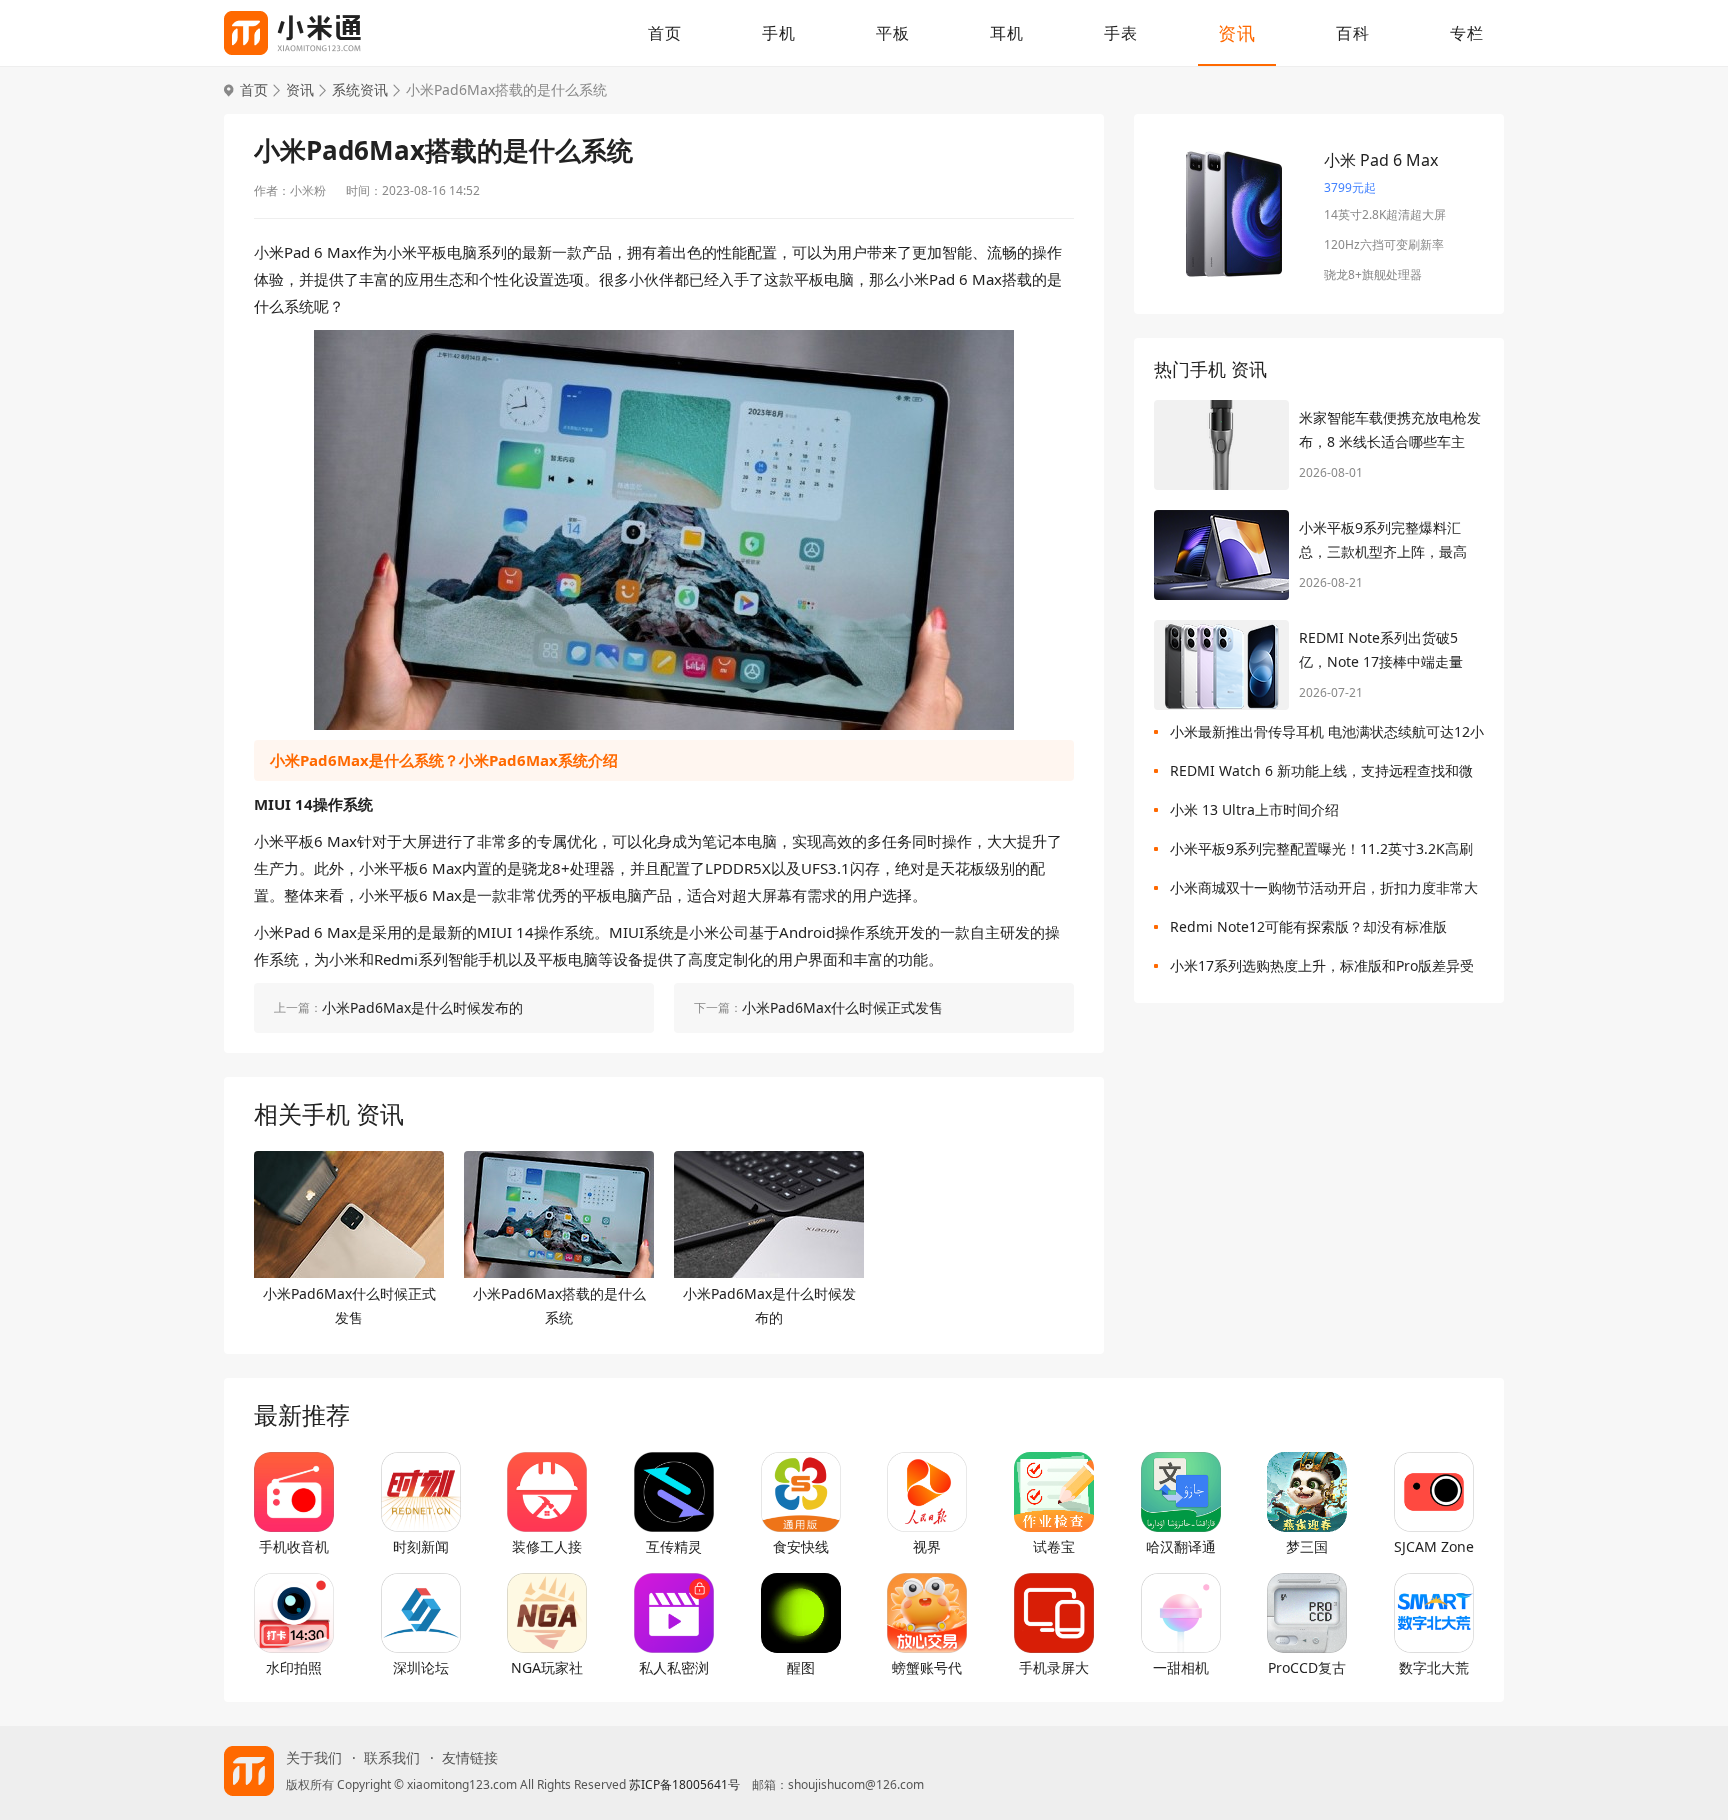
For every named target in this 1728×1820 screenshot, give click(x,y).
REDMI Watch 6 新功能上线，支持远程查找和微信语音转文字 (1321, 774)
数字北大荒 (1434, 1667)
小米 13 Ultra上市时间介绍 (1254, 809)
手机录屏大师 (1054, 1668)
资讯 (1237, 33)
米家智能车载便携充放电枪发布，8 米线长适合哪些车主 (1390, 429)
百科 (1353, 33)
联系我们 (392, 1758)
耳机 (1007, 33)
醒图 (801, 1667)
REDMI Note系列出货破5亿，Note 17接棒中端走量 (1381, 649)
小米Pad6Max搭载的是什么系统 (559, 1305)
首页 (665, 33)
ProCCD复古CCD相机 (1307, 1668)
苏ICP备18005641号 (684, 1784)
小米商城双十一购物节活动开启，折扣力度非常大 (1324, 887)
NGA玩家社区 (547, 1668)
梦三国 (1307, 1546)
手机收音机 (294, 1546)
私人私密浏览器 (674, 1668)
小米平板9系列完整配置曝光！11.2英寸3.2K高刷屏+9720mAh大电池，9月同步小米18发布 (1321, 852)
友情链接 (470, 1758)
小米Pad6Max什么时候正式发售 (349, 1305)
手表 (1121, 33)
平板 (893, 33)
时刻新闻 (421, 1546)
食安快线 (801, 1546)
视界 (927, 1546)
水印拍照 (294, 1667)
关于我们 (314, 1758)
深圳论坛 (421, 1667)
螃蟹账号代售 (927, 1668)
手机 (779, 33)
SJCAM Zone (1434, 1546)
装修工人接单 (547, 1547)
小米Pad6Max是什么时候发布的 (769, 1305)
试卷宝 (1054, 1546)
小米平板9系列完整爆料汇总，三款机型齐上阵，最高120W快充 (1383, 541)
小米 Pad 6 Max (1381, 160)
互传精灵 (674, 1546)
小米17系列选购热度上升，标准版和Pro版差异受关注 (1322, 969)
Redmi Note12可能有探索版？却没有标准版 (1308, 926)
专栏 (1467, 33)
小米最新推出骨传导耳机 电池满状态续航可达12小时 (1327, 735)
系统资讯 (360, 90)
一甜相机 (1181, 1667)
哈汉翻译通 (1181, 1546)
